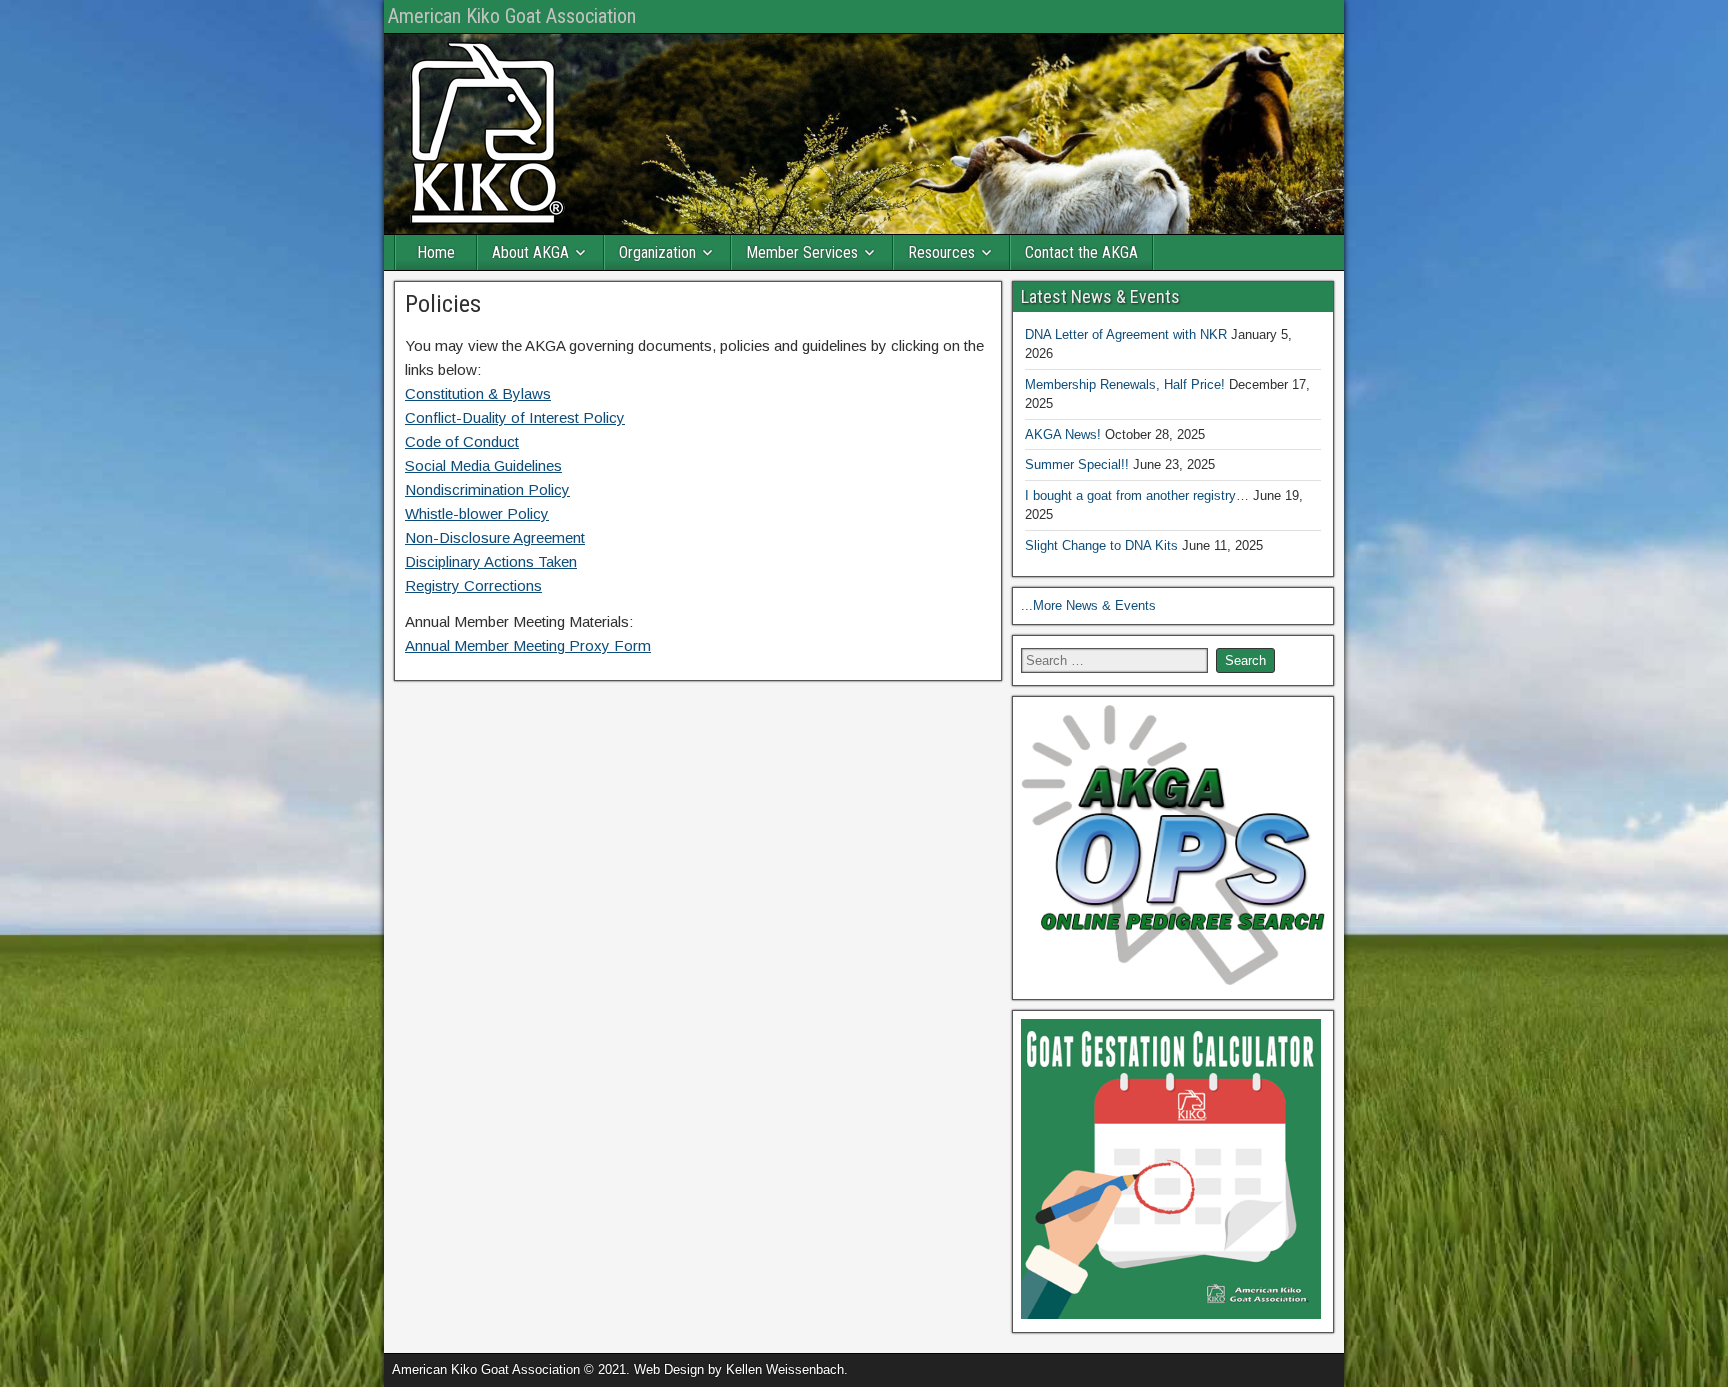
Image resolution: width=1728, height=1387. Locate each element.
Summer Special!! (1077, 464)
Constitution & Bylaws (478, 393)
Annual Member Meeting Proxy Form (528, 645)
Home (436, 252)
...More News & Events (1088, 605)
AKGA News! (1063, 434)
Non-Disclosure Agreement (495, 537)
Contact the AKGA (1081, 252)
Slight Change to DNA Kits (1101, 545)
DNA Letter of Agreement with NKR (1126, 334)
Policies (443, 304)
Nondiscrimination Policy (487, 489)
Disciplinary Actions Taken (491, 561)
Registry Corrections (473, 585)
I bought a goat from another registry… (1137, 495)
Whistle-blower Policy (477, 513)
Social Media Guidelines (483, 465)
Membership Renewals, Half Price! (1125, 384)
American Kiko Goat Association (512, 16)
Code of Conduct (462, 441)
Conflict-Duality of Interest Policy (515, 417)
